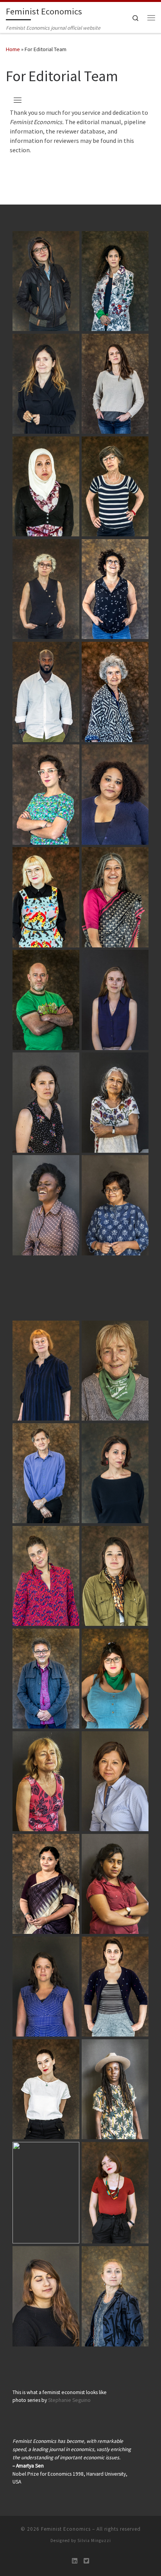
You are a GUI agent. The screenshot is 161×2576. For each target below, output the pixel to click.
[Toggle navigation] (18, 100)
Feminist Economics (66, 2529)
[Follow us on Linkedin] (75, 2561)
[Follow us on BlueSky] (86, 2561)
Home (13, 49)
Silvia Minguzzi (94, 2540)
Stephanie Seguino (69, 2400)
